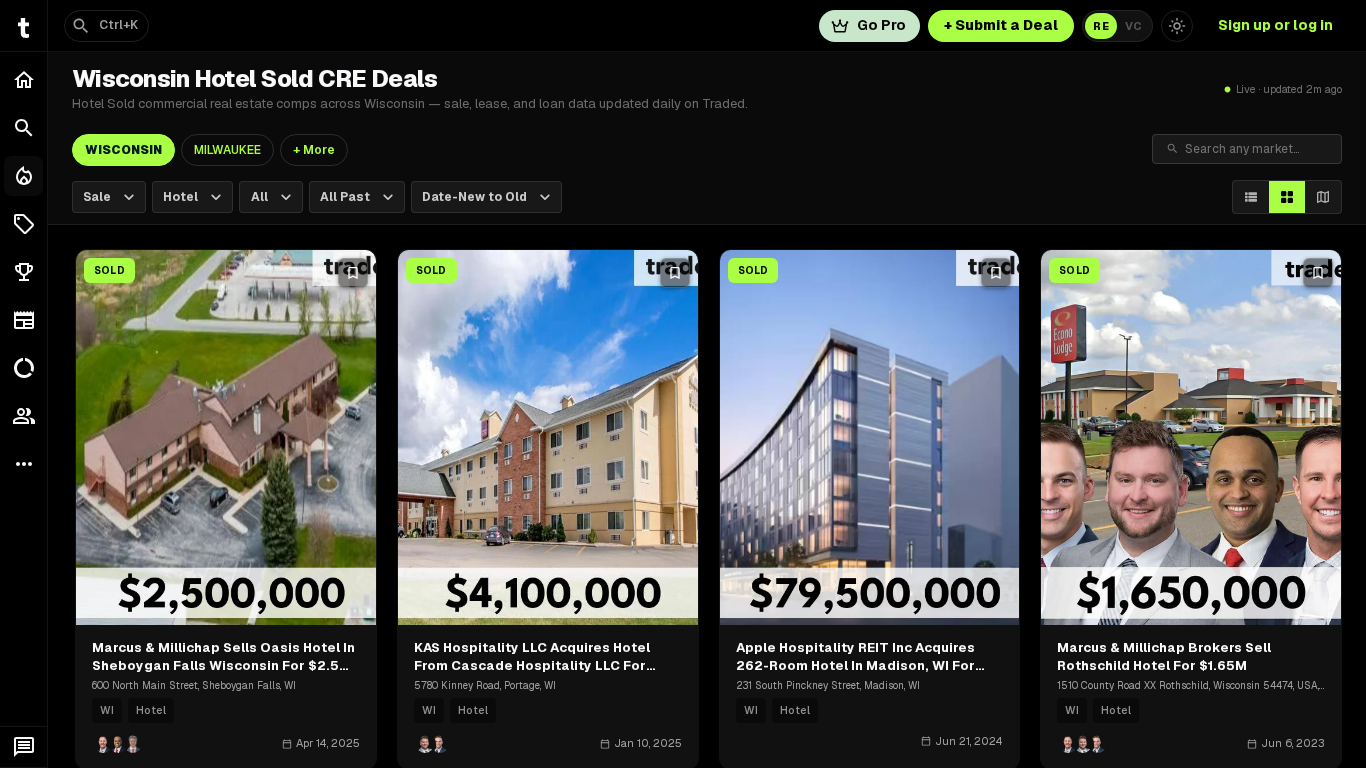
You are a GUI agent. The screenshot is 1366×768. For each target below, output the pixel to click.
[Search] (23, 128)
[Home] (23, 80)
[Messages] (23, 747)
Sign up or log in (1275, 25)
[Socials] (23, 416)
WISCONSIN (123, 150)
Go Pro (881, 25)
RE (1101, 26)
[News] (23, 320)
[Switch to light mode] (1177, 26)
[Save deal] (353, 273)
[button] (23, 224)
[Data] (23, 368)
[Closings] (23, 176)
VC (1133, 26)
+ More (314, 150)
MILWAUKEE (227, 150)
